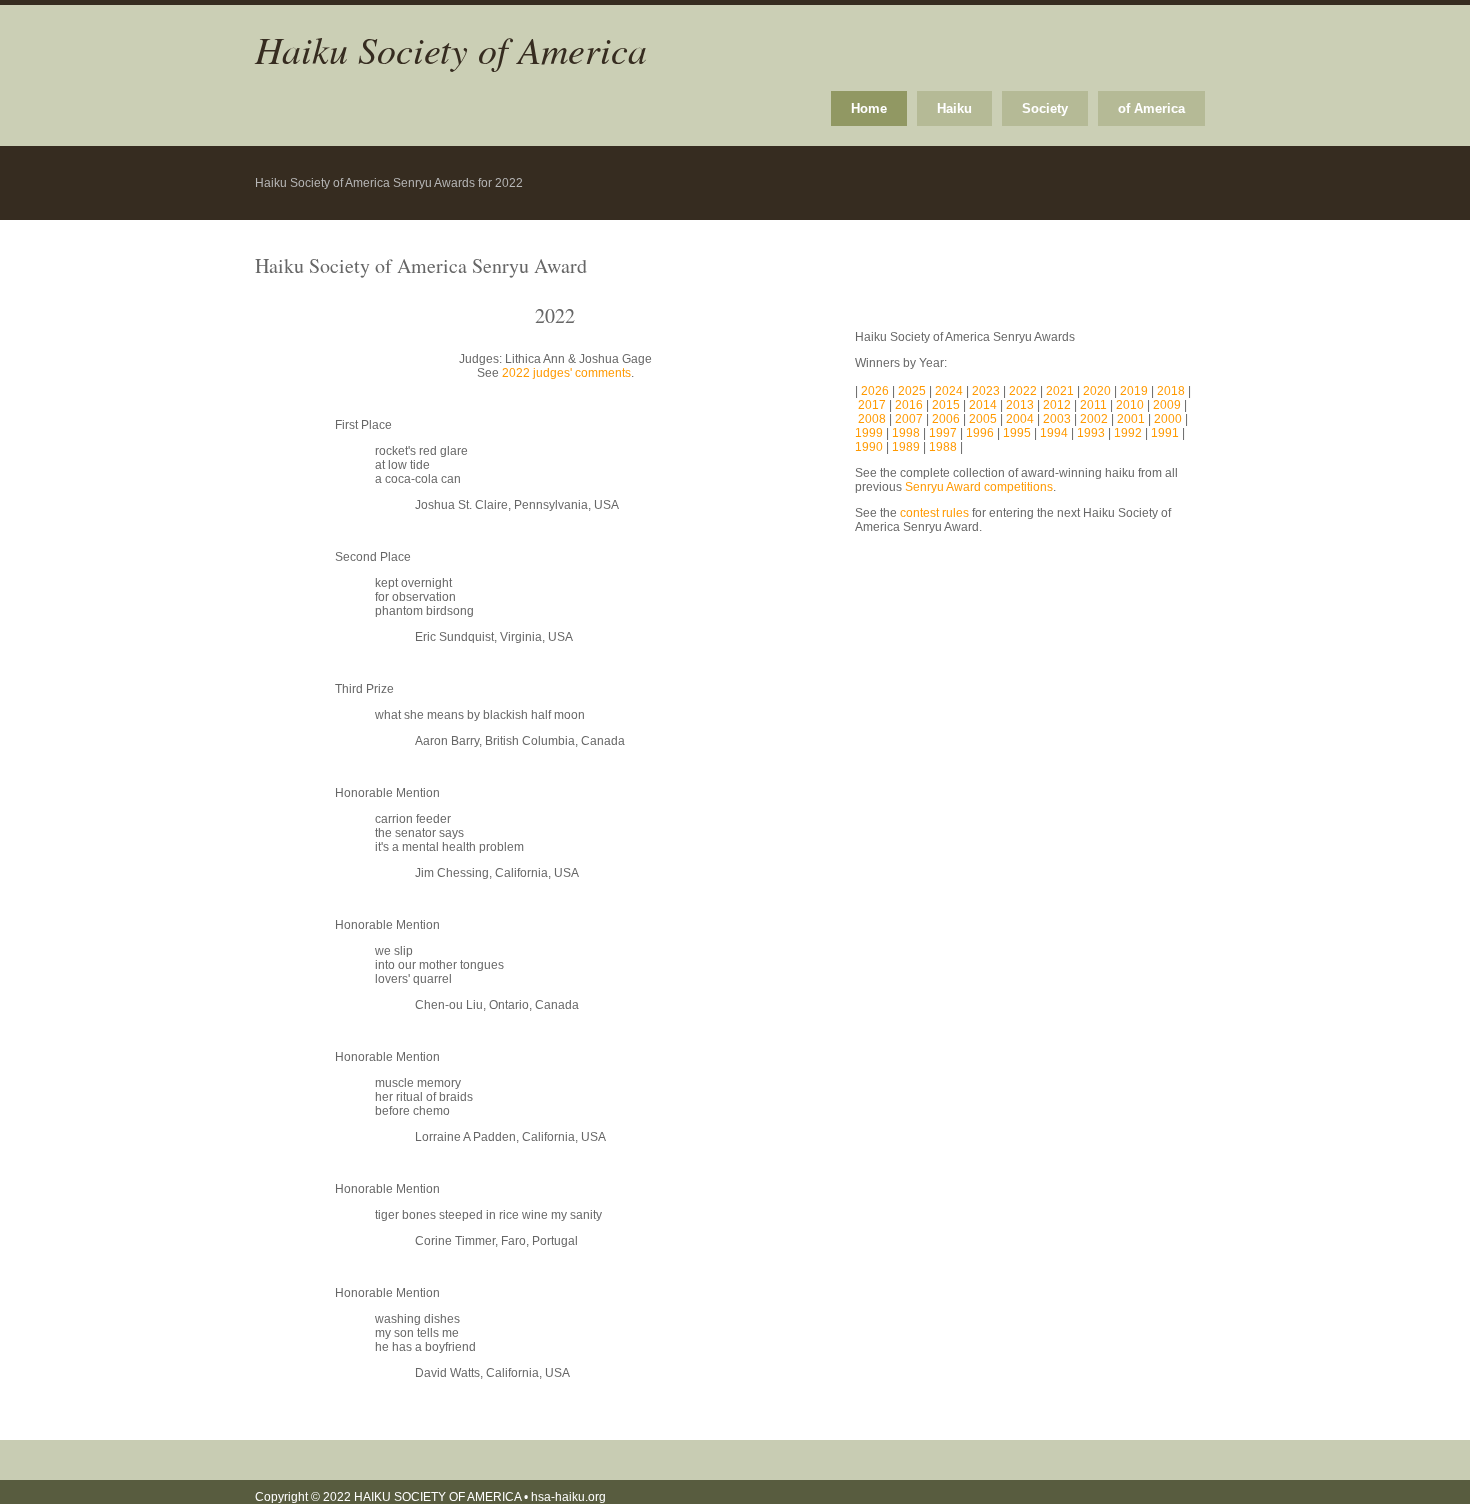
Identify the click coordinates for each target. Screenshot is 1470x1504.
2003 (1057, 419)
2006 (947, 419)
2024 (950, 391)
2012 (1058, 405)
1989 (906, 447)
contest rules (934, 513)
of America (1151, 108)
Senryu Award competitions (979, 487)
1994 (1054, 433)
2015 (947, 405)
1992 (1128, 433)
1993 (1091, 433)
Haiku (954, 108)
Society (1045, 108)
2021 (1061, 391)
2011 (1095, 405)
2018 (1172, 391)
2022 (1024, 391)
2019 (1135, 391)
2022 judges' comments (566, 373)
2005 (983, 419)
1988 (943, 447)
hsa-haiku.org (568, 1497)
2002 (1094, 419)
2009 (1168, 405)
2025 (913, 391)
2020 (1098, 391)
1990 (869, 447)
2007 (910, 419)
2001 (1131, 419)
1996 (980, 433)
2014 (984, 405)
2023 (987, 391)
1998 (906, 433)
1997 (943, 433)
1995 (1017, 433)
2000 (1168, 419)
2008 (873, 419)
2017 (873, 405)
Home (869, 108)
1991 (1165, 433)
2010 (1130, 405)
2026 (876, 391)
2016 (910, 405)
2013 (1021, 405)
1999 (869, 433)
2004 (1018, 419)
